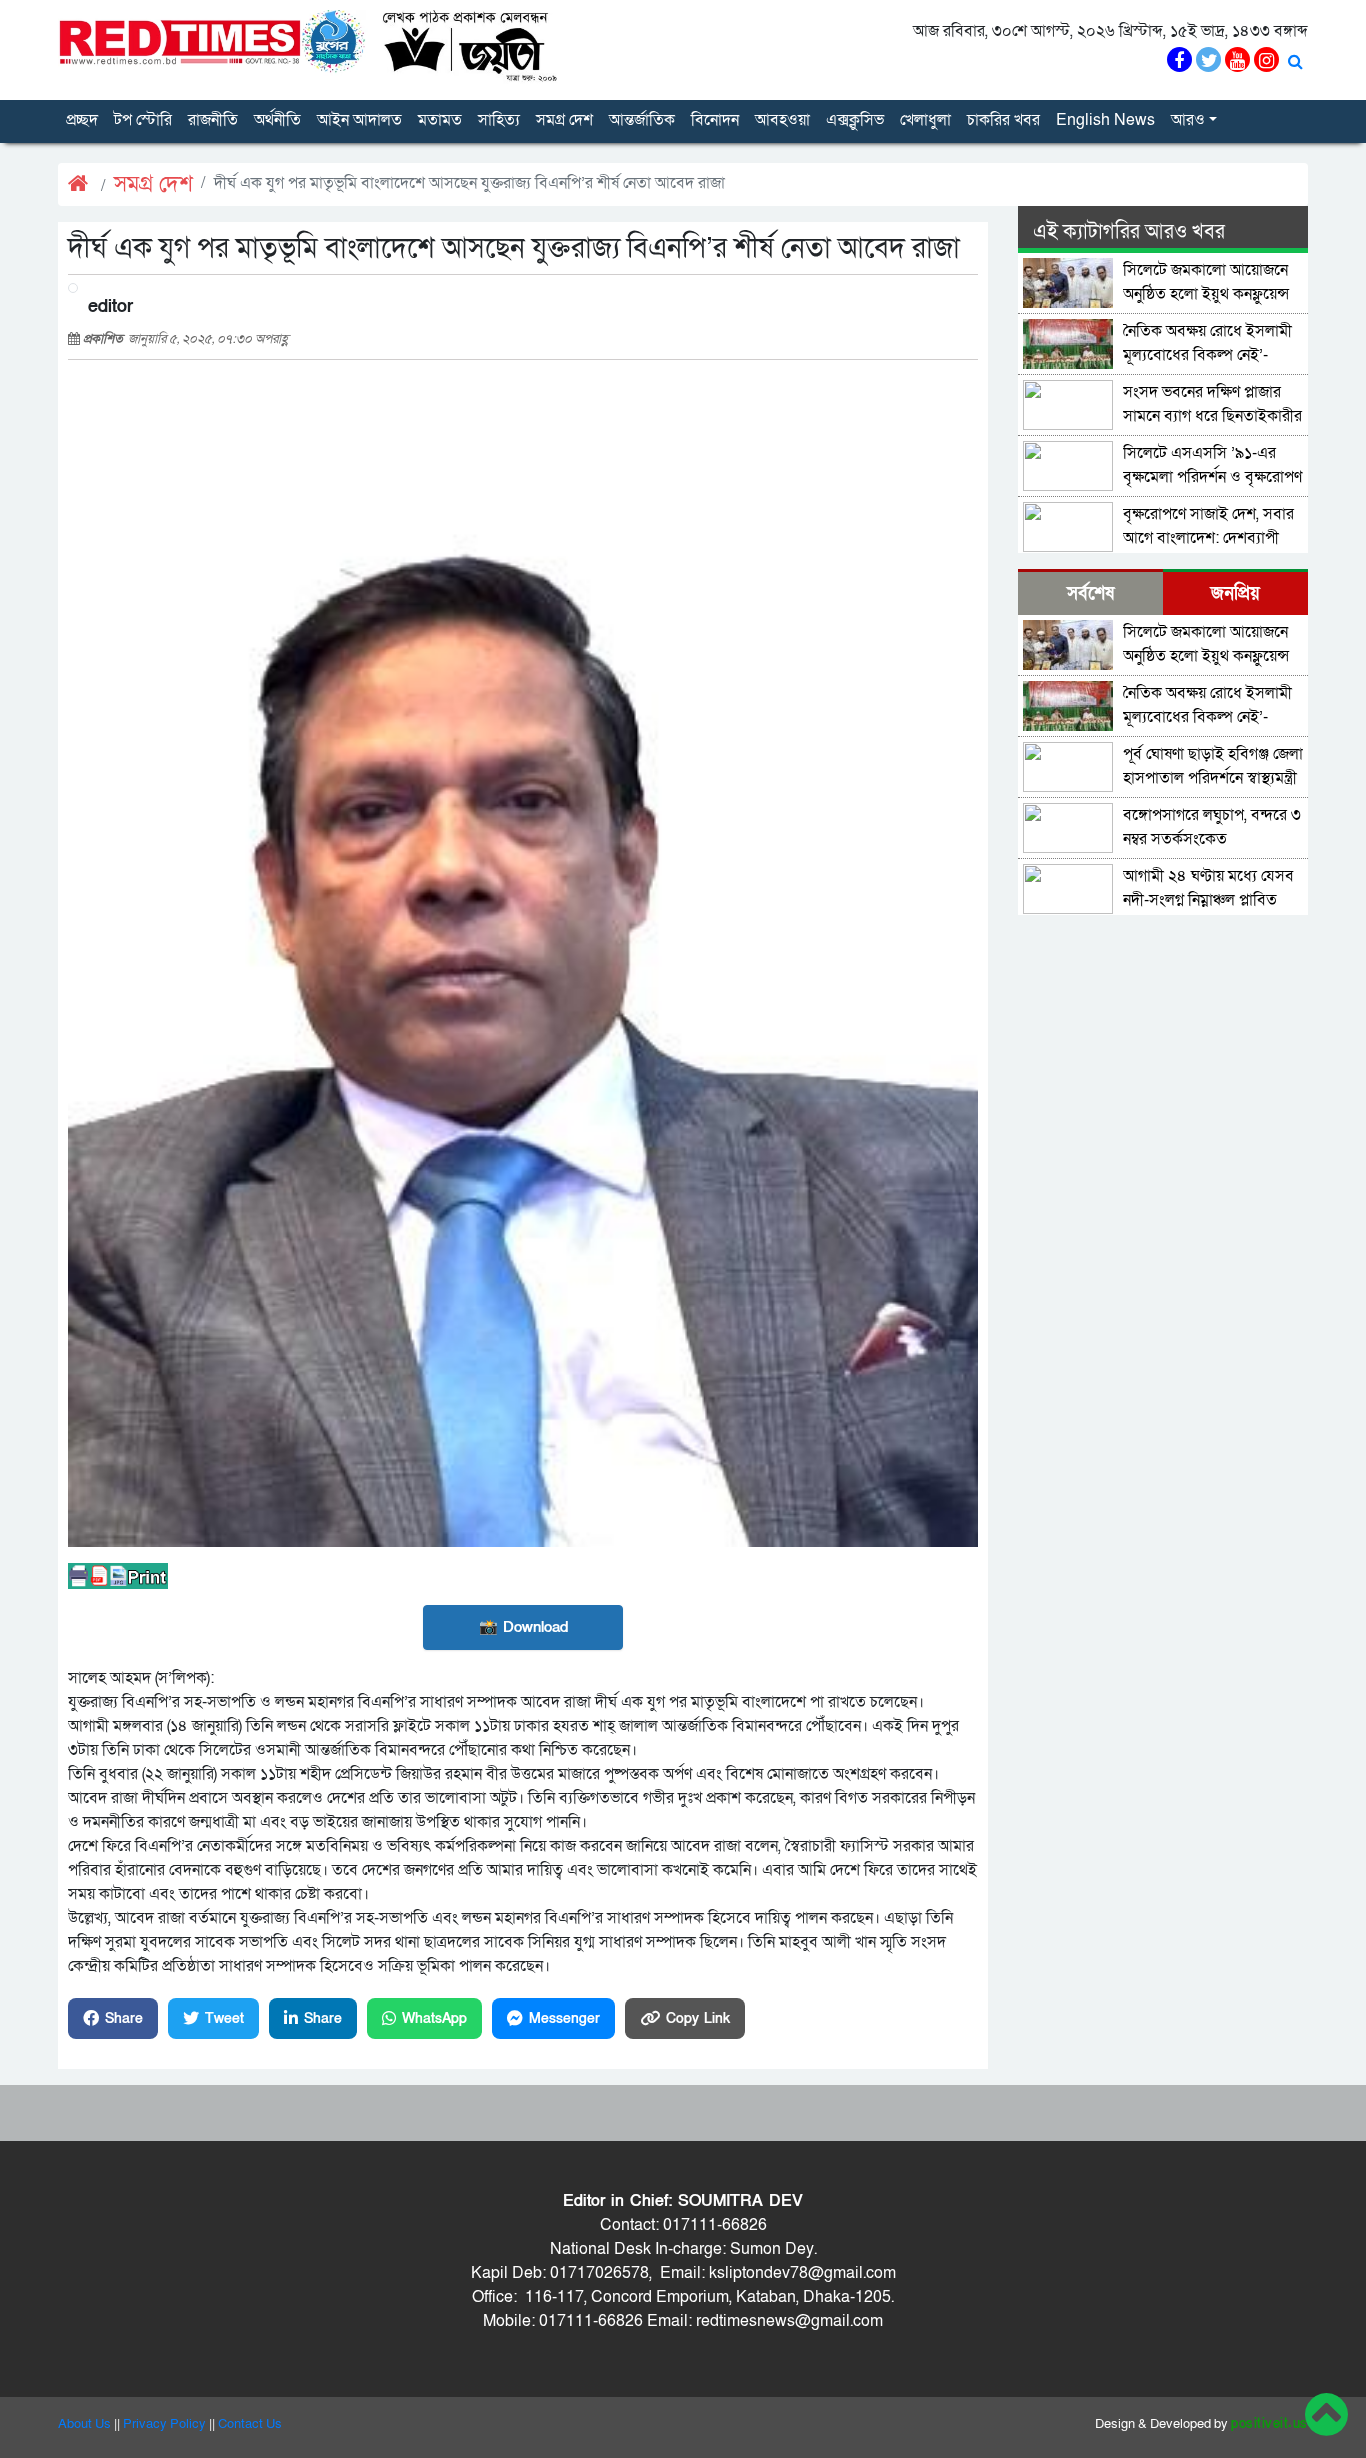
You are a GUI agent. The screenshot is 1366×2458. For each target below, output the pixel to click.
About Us (84, 2424)
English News (1105, 120)
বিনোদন (715, 120)
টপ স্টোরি (143, 120)
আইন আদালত (359, 120)
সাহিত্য (499, 120)
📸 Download (523, 1627)
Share (124, 2018)
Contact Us (250, 2424)
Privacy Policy (164, 2424)
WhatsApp (434, 2018)
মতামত (440, 120)
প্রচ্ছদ (82, 120)
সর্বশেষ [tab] (1090, 593)
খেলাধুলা (925, 120)
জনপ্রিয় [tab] (1235, 593)
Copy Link (698, 2018)
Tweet (224, 2018)
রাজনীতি (213, 120)
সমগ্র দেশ (564, 120)
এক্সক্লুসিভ (855, 120)
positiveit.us (1269, 2424)
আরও (1188, 120)
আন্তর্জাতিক (642, 120)
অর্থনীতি (277, 120)
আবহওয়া (782, 120)
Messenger (564, 2018)
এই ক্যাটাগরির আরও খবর (1129, 232)
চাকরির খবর (1003, 120)
